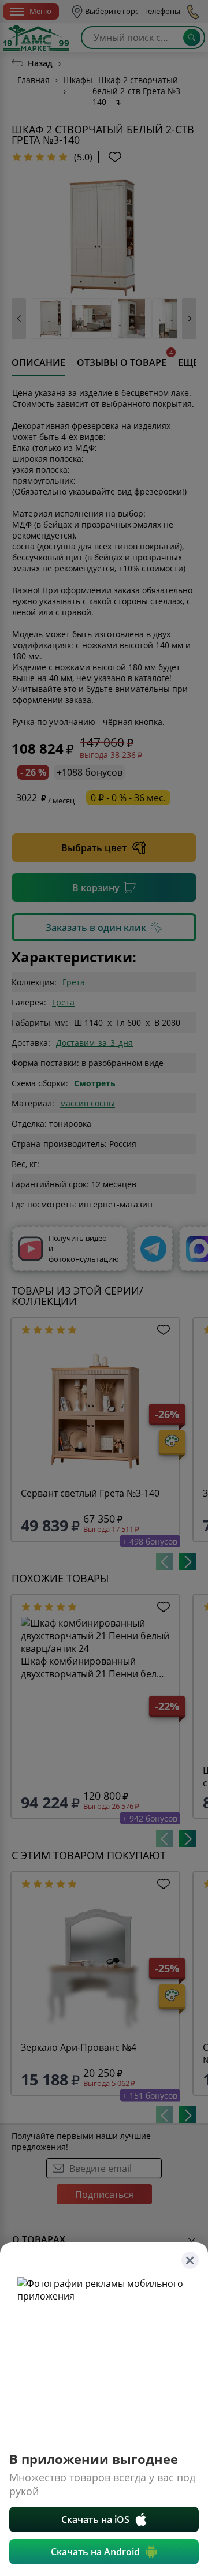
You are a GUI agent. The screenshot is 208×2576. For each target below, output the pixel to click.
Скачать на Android (95, 2552)
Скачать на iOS (95, 2519)
